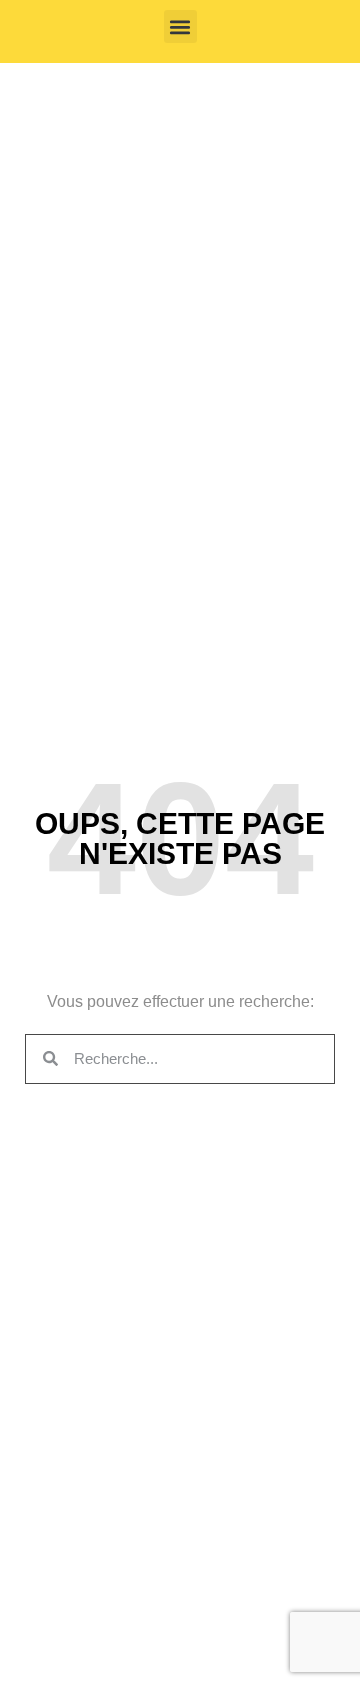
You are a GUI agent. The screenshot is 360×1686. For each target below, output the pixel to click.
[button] (180, 26)
